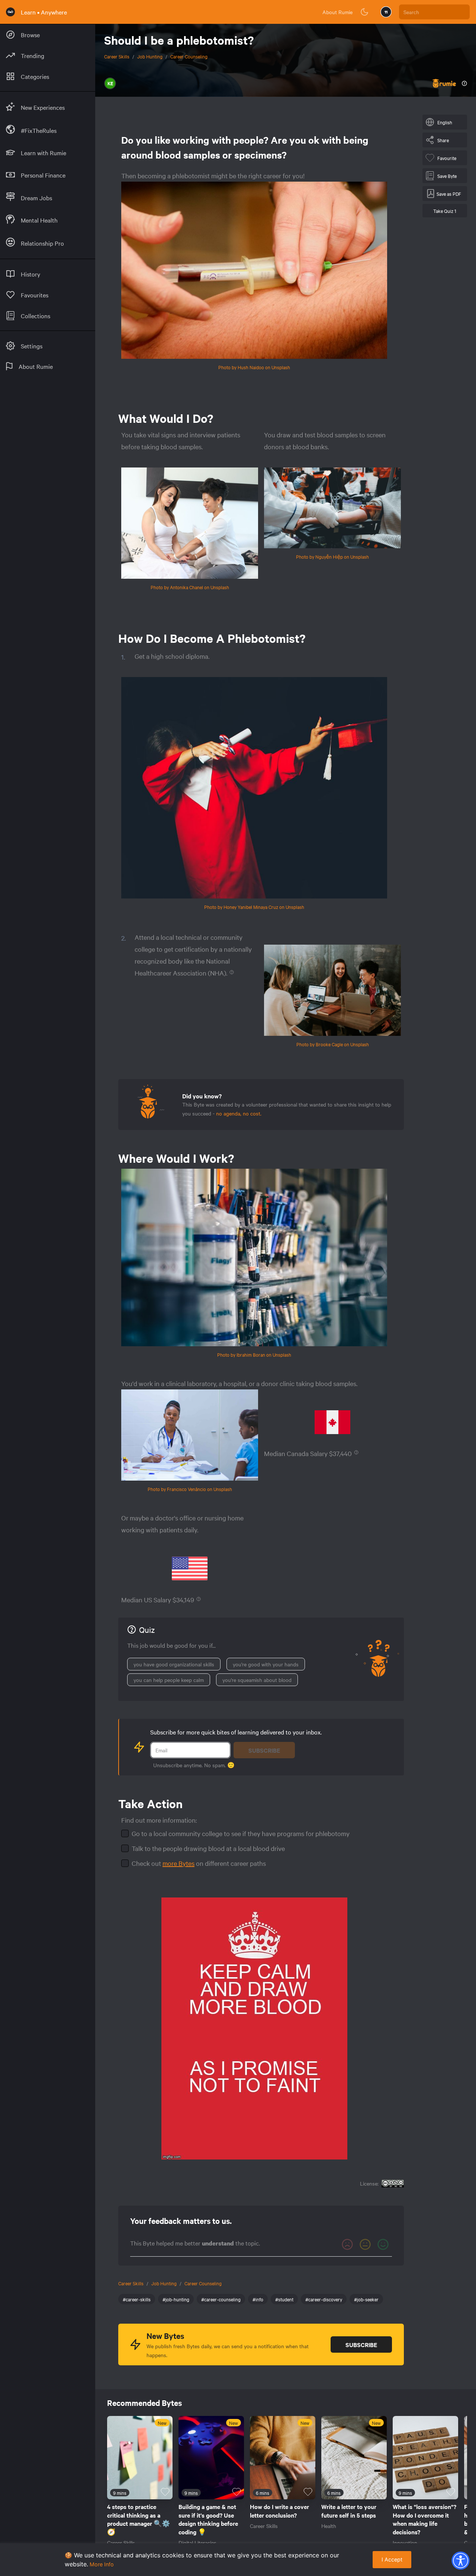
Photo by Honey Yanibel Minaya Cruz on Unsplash (254, 907)
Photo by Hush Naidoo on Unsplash (254, 367)
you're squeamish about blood (257, 1680)
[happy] (383, 2244)
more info (102, 2564)
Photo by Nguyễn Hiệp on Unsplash (332, 556)
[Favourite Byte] (165, 2492)
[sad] (347, 2244)
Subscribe (264, 1750)
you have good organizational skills (174, 1664)
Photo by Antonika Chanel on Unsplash (190, 587)
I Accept (392, 2559)
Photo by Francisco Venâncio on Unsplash (190, 1489)
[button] (460, 2560)
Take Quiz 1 (445, 211)
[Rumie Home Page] (10, 12)
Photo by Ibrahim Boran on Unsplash (254, 1354)
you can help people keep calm (169, 1680)
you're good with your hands (266, 1664)
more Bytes (178, 1863)
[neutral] (365, 2244)
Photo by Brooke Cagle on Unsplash (333, 1044)
